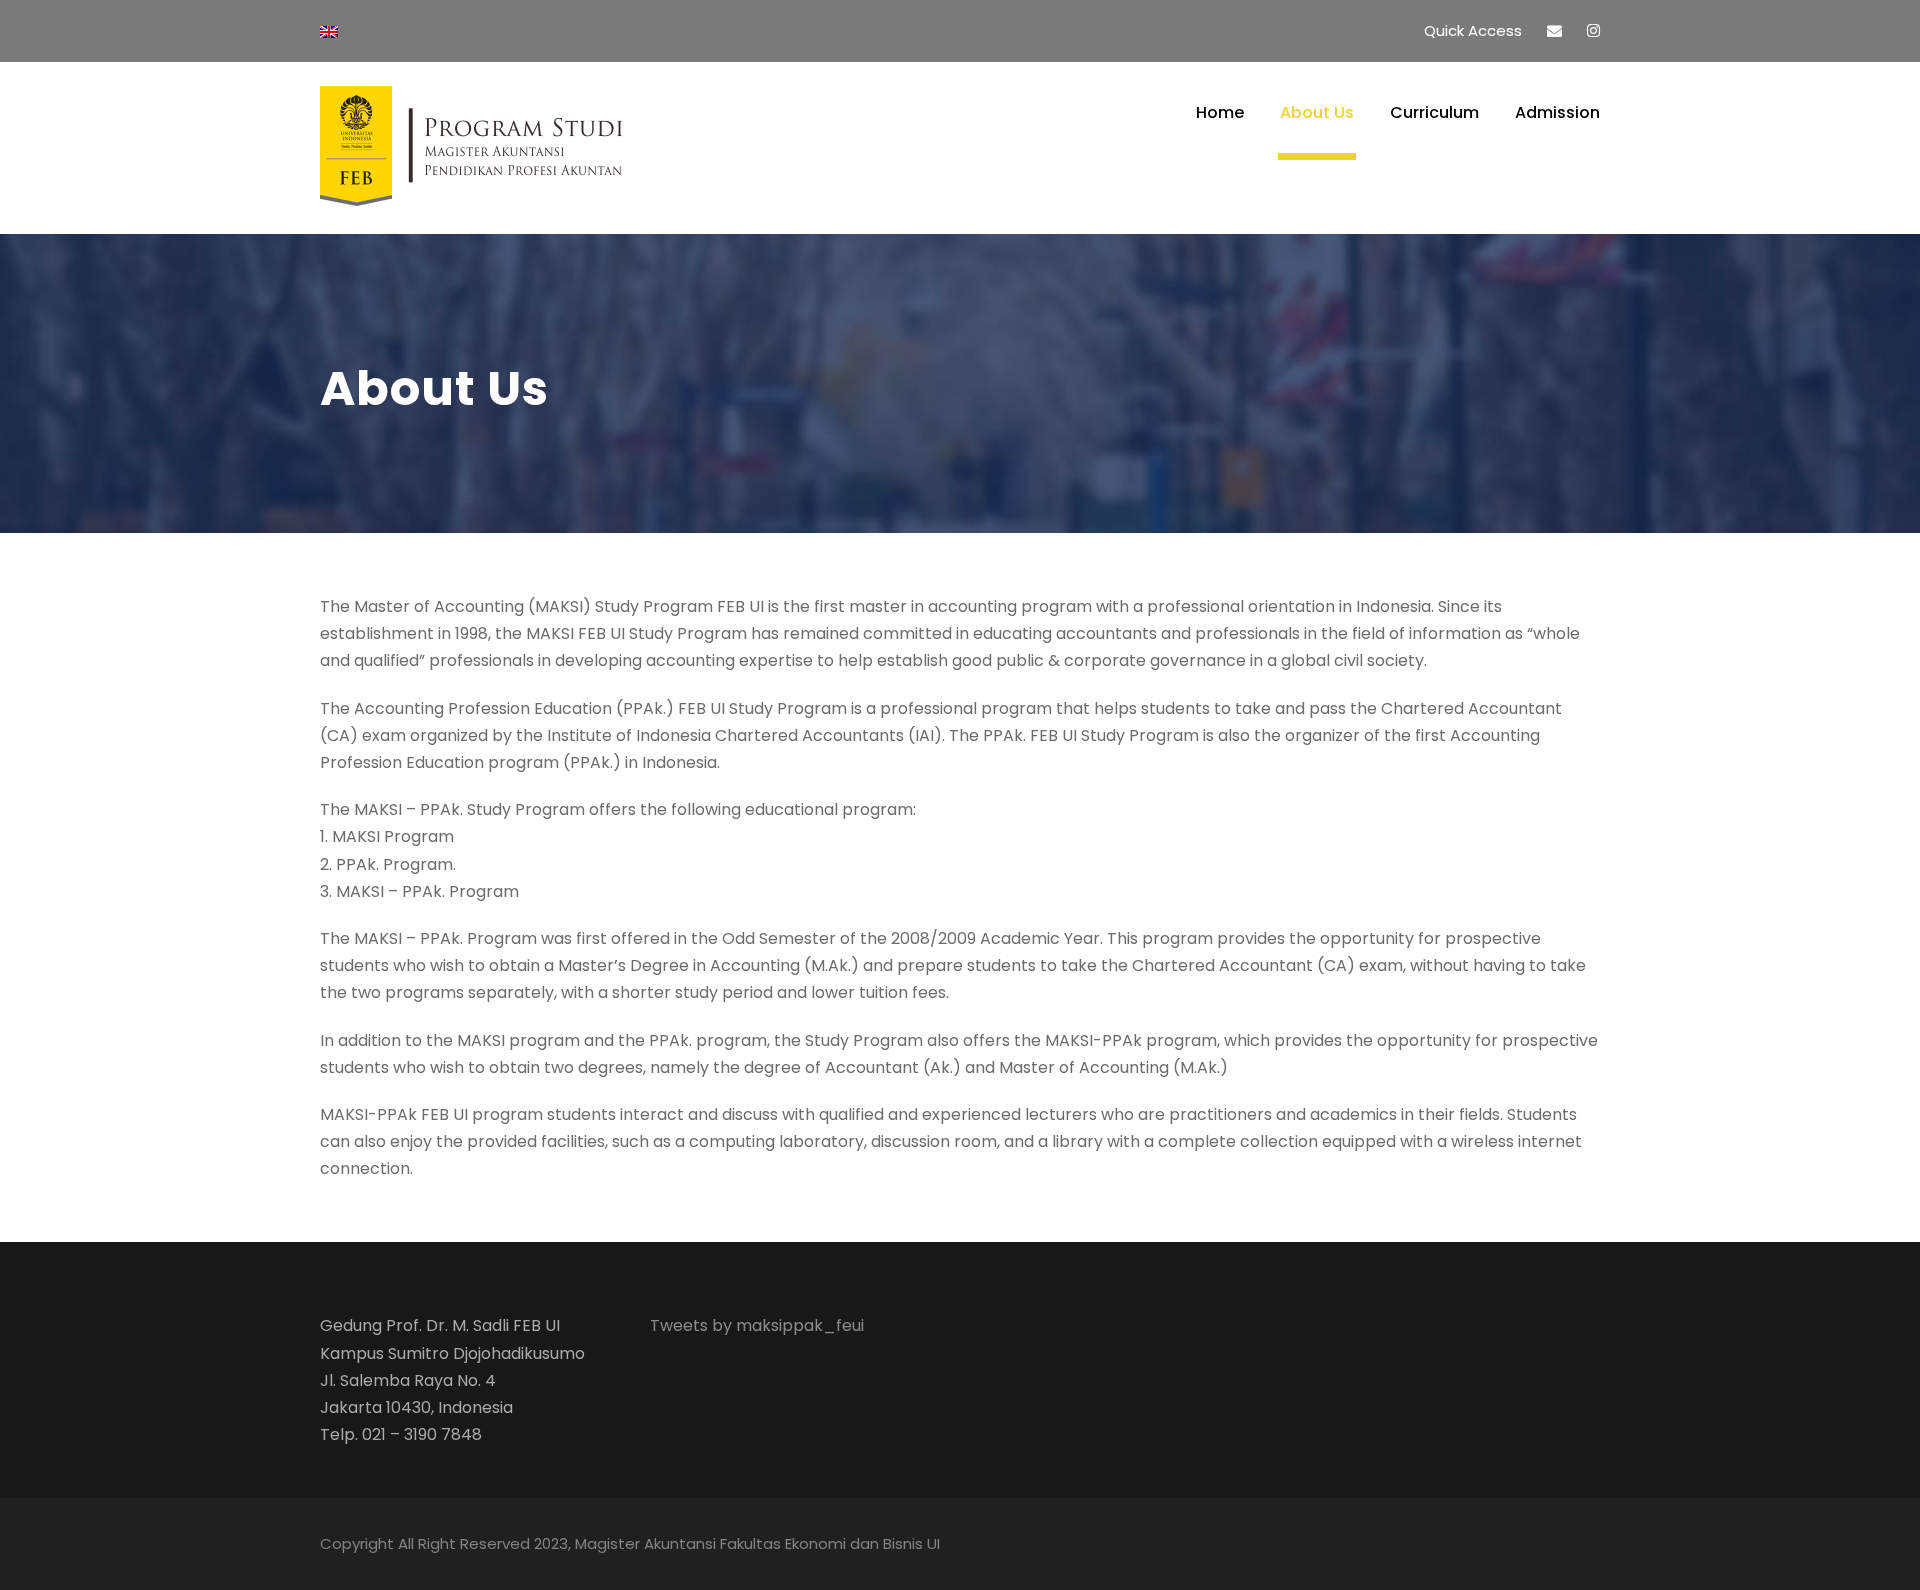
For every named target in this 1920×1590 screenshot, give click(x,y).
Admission (1557, 112)
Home (1220, 112)
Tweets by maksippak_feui (757, 1325)
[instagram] (1593, 30)
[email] (1554, 30)
